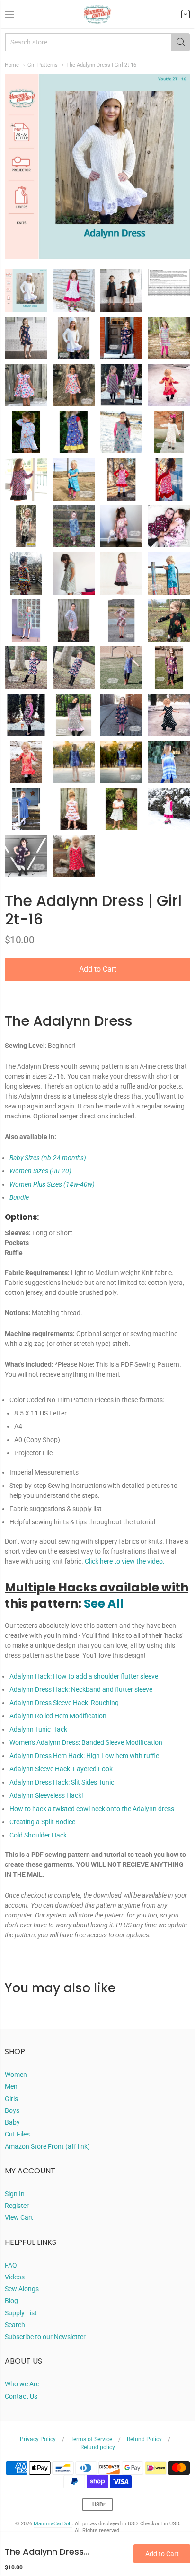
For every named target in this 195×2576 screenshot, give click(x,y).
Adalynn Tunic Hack (38, 1729)
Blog (11, 2301)
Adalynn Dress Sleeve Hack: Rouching (64, 1703)
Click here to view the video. (125, 1561)
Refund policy (98, 2447)
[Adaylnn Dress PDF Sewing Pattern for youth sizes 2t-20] (26, 290)
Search (15, 2325)
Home (12, 65)
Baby (12, 2122)
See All (104, 1604)
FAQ (11, 2265)
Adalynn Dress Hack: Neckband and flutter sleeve (81, 1689)
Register (17, 2206)
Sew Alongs (22, 2289)
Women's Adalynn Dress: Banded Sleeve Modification (86, 1742)
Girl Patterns (43, 65)
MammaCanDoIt (53, 2524)
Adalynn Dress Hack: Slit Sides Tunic (62, 1782)
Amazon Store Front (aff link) (47, 2146)
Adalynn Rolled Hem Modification (58, 1716)
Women (16, 2075)
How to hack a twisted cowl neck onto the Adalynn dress (92, 1809)
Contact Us (21, 2396)
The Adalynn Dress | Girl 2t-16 (101, 65)
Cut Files (17, 2134)
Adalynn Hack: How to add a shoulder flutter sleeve (84, 1676)
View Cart (19, 2217)
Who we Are (22, 2384)
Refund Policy (144, 2439)
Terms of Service (91, 2439)
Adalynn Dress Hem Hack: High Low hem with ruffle (84, 1756)
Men (11, 2086)
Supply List (21, 2313)
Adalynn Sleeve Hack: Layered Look (61, 1769)
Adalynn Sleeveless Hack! (46, 1795)
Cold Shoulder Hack (38, 1835)
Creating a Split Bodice (42, 1822)
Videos (15, 2277)
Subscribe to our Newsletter (45, 2337)
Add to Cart (98, 969)
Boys (12, 2110)
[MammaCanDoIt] (97, 14)
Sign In (15, 2194)
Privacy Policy (38, 2439)
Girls (11, 2099)
